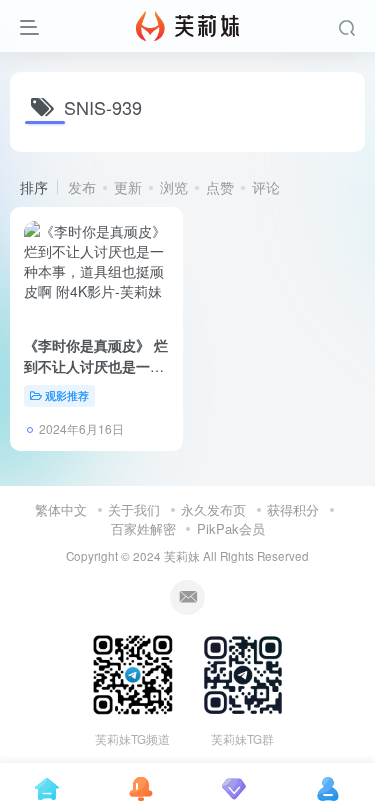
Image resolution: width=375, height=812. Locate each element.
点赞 (220, 187)
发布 (82, 187)
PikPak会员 (231, 528)
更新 (128, 187)
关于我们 (134, 509)
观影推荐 (67, 395)
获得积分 (293, 509)
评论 (266, 187)
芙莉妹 (182, 556)
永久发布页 (213, 509)
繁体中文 (61, 509)
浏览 (174, 187)
